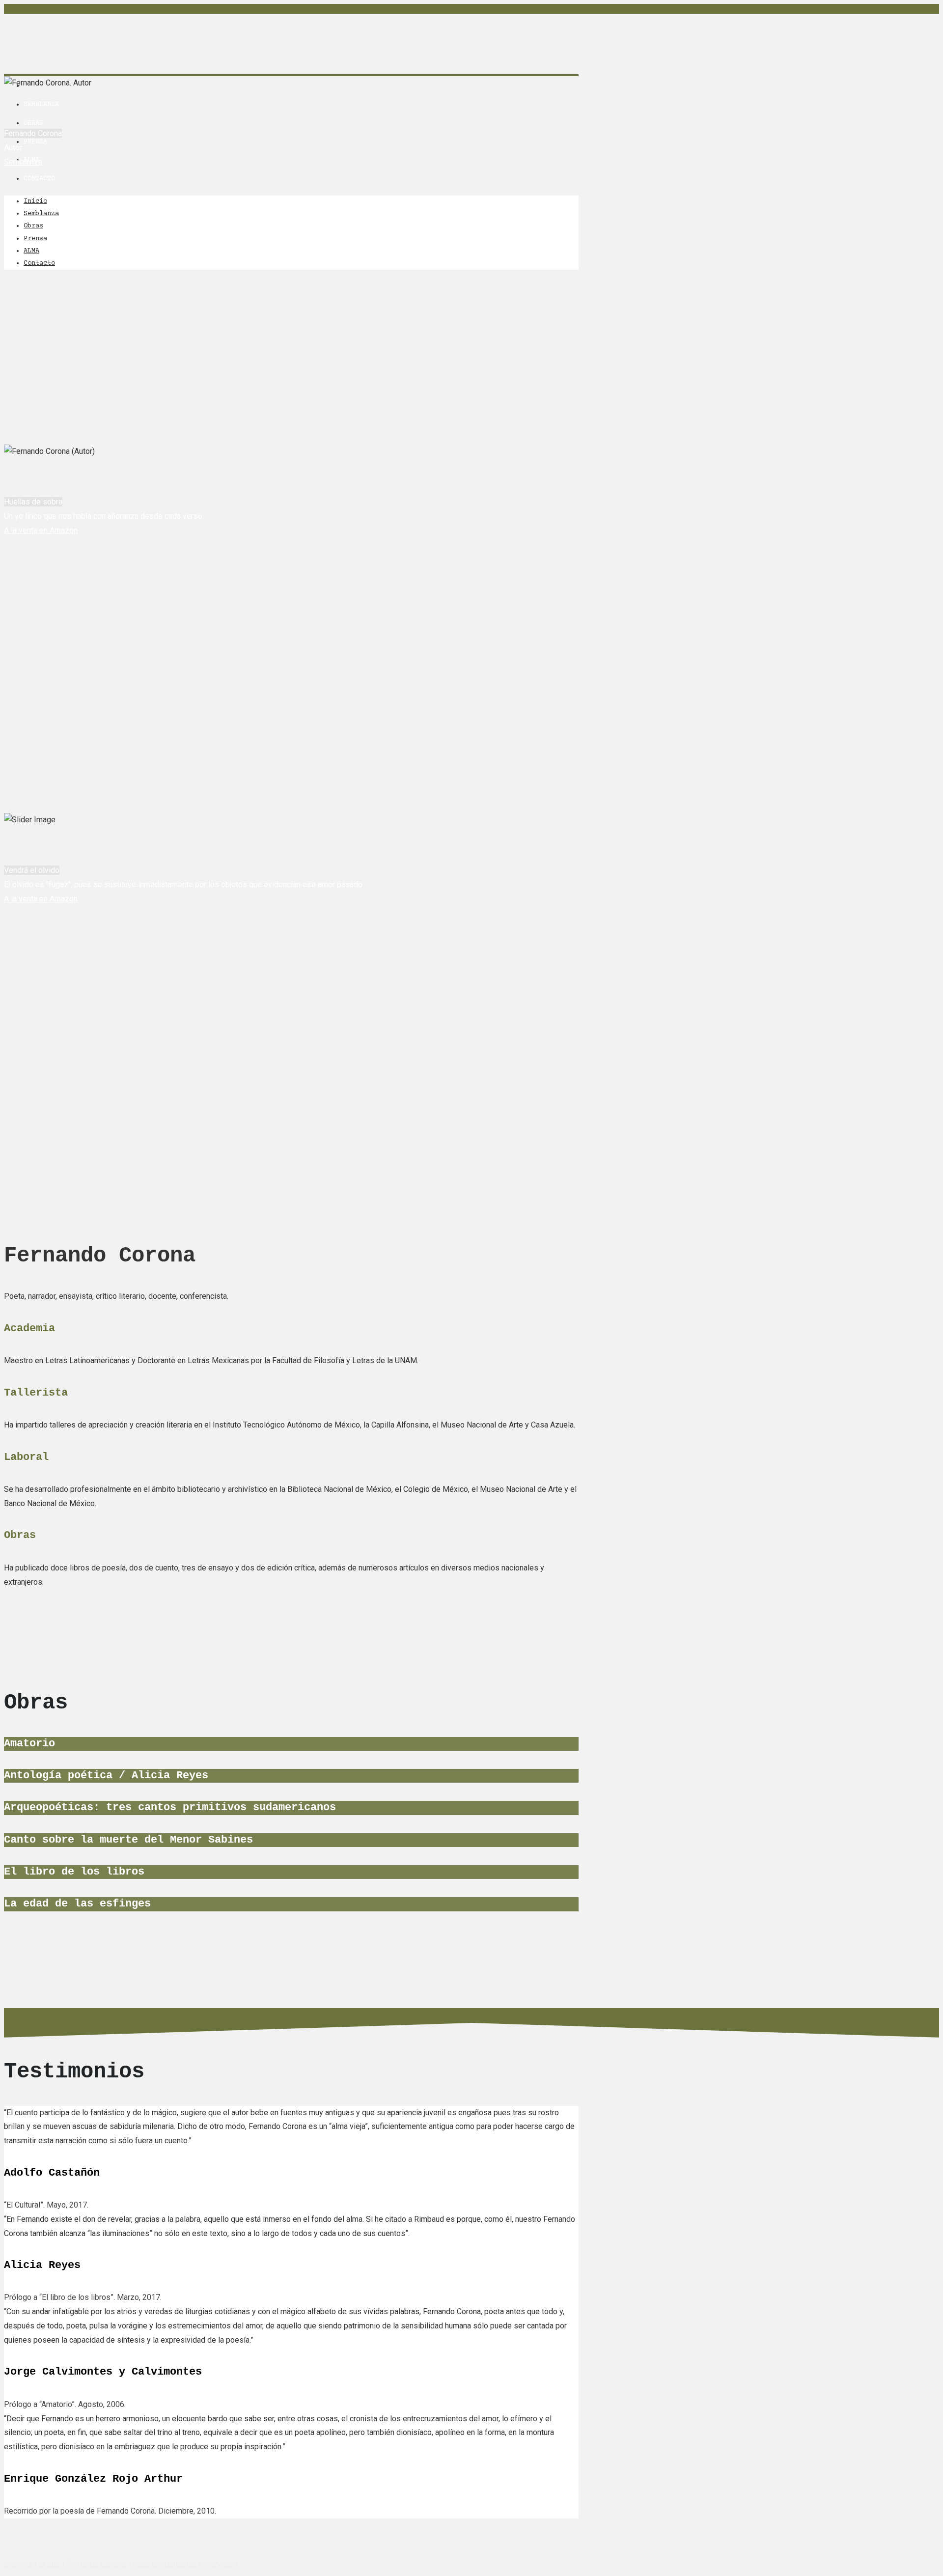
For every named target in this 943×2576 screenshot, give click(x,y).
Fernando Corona (74, 34)
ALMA (31, 251)
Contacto (39, 179)
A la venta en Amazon (41, 530)
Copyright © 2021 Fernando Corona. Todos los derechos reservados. (122, 2564)
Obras (33, 123)
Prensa (35, 142)
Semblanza (41, 105)
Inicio (35, 201)
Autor (13, 62)
